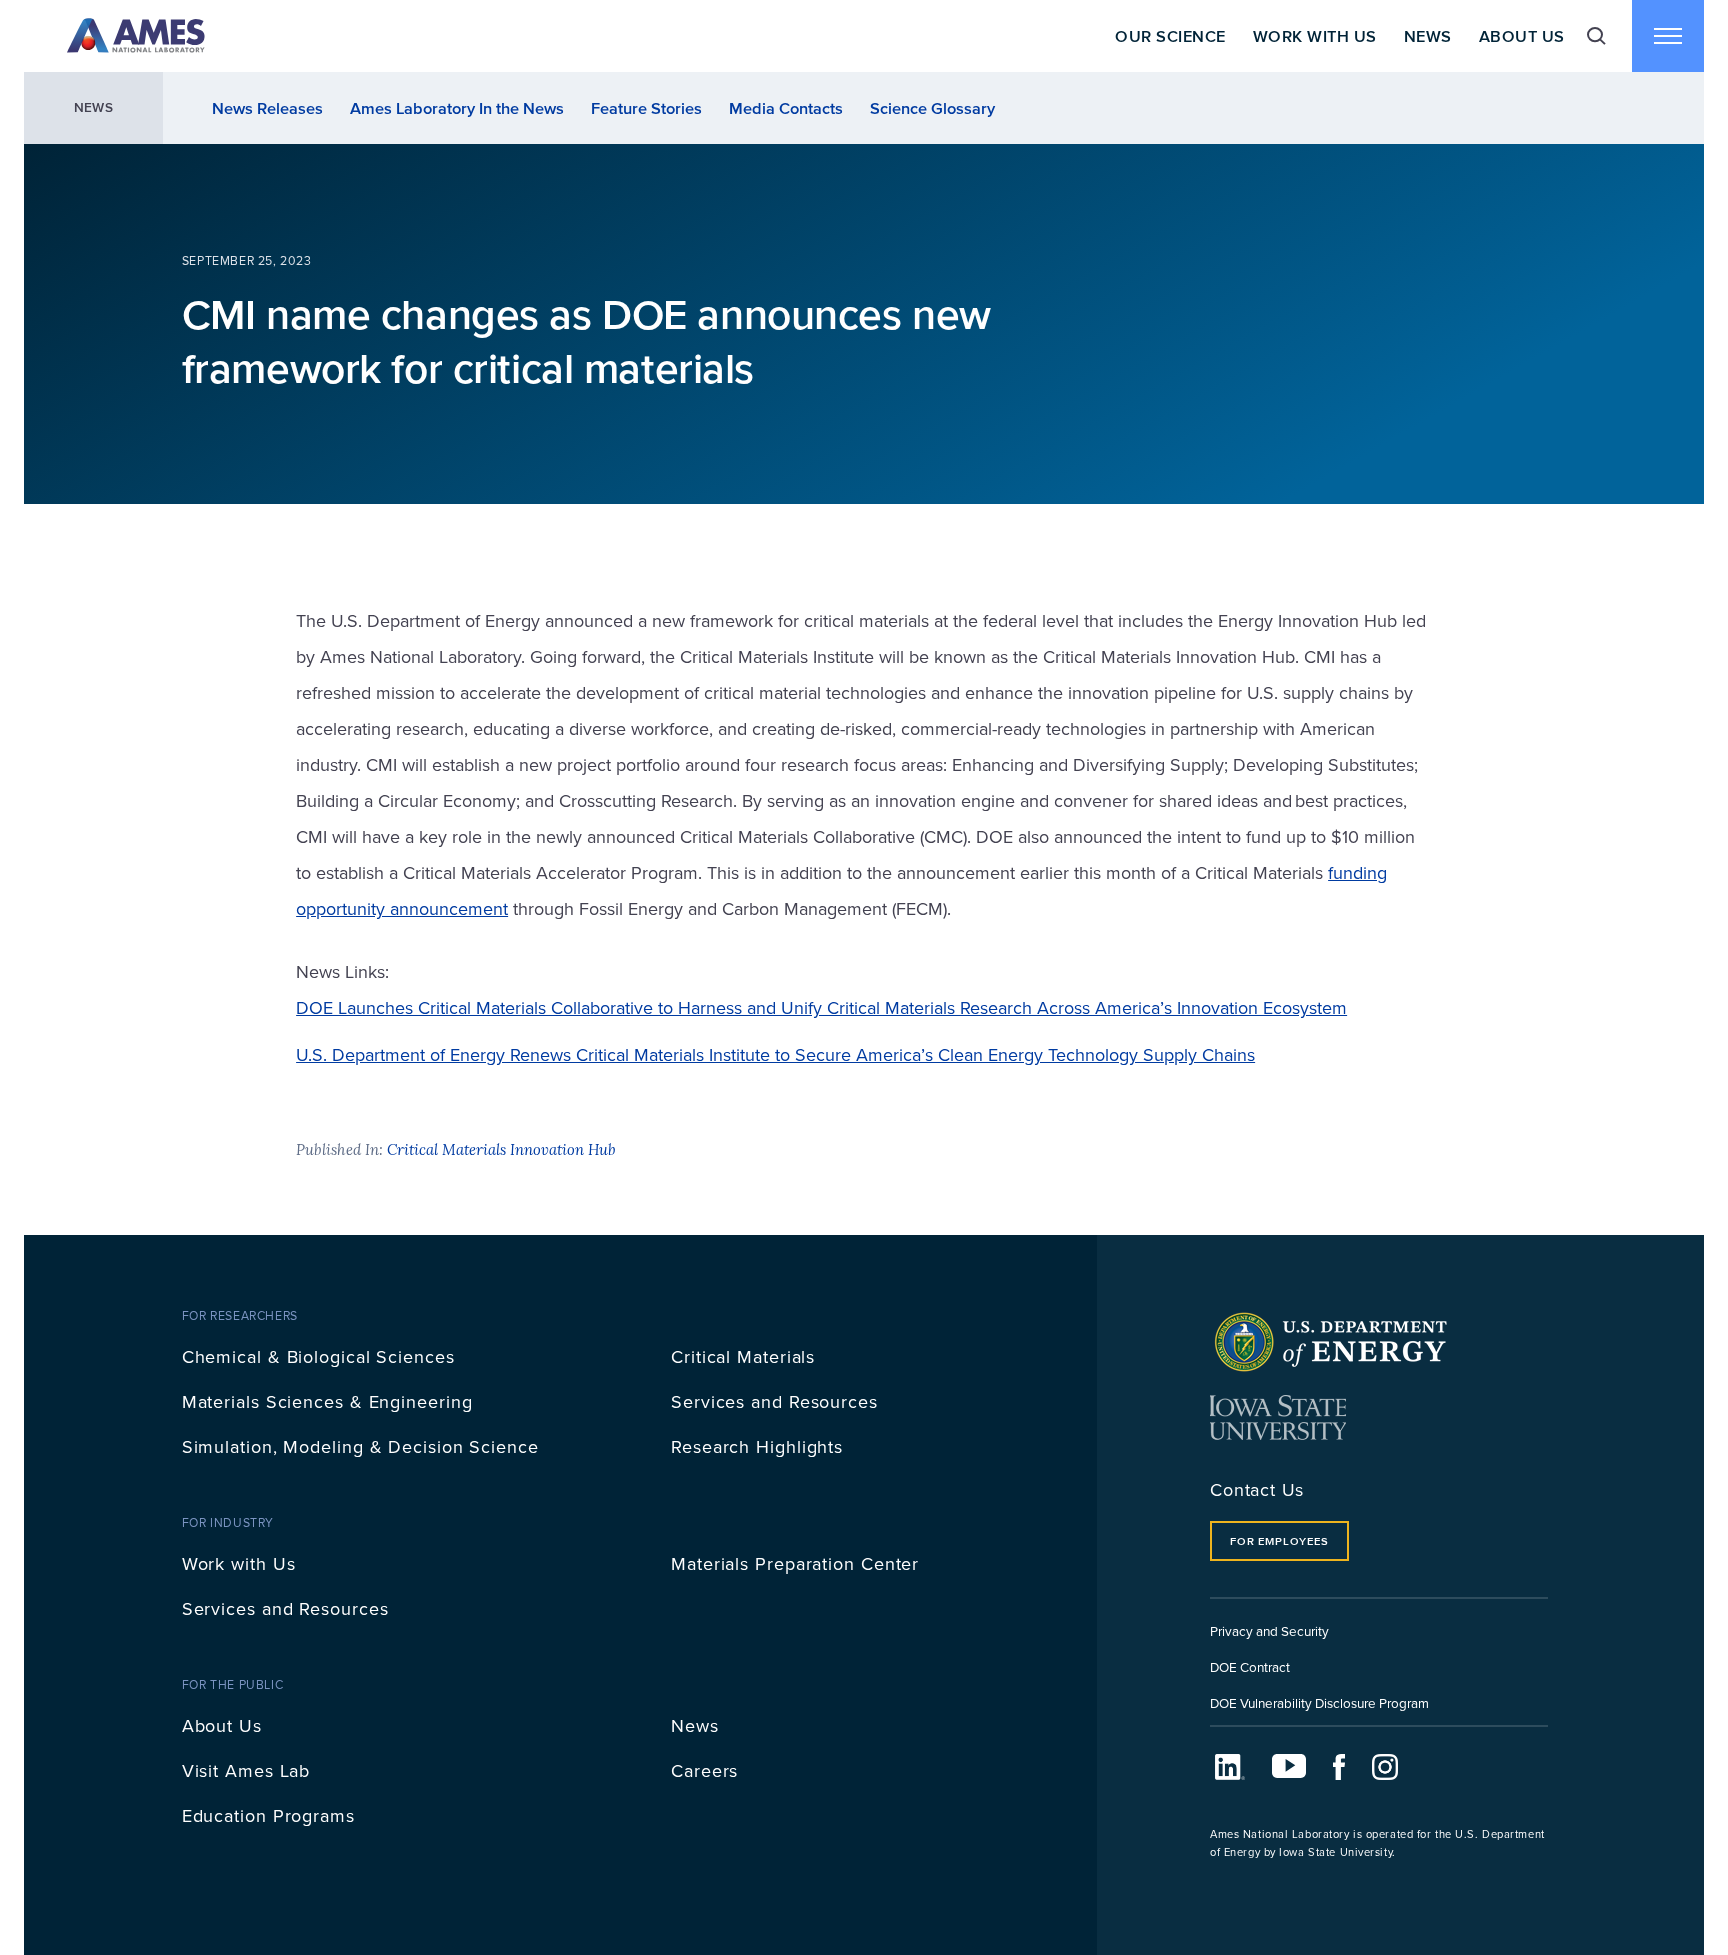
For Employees (1279, 1541)
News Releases (267, 108)
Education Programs (268, 1815)
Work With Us (1315, 36)
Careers (704, 1770)
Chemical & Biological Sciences (318, 1356)
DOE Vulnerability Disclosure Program (1319, 1702)
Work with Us (239, 1563)
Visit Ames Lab (246, 1770)
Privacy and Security (1269, 1630)
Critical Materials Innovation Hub (501, 1149)
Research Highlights (757, 1446)
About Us (1522, 36)
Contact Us (1257, 1489)
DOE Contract (1250, 1666)
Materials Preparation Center (795, 1563)
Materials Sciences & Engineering (327, 1401)
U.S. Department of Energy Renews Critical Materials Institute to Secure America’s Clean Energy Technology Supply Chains (775, 1054)
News (1428, 36)
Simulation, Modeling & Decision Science (360, 1446)
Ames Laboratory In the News (457, 108)
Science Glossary (932, 108)
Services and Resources (774, 1401)
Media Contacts (786, 108)
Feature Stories (646, 108)
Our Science (1170, 36)
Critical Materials (743, 1356)
